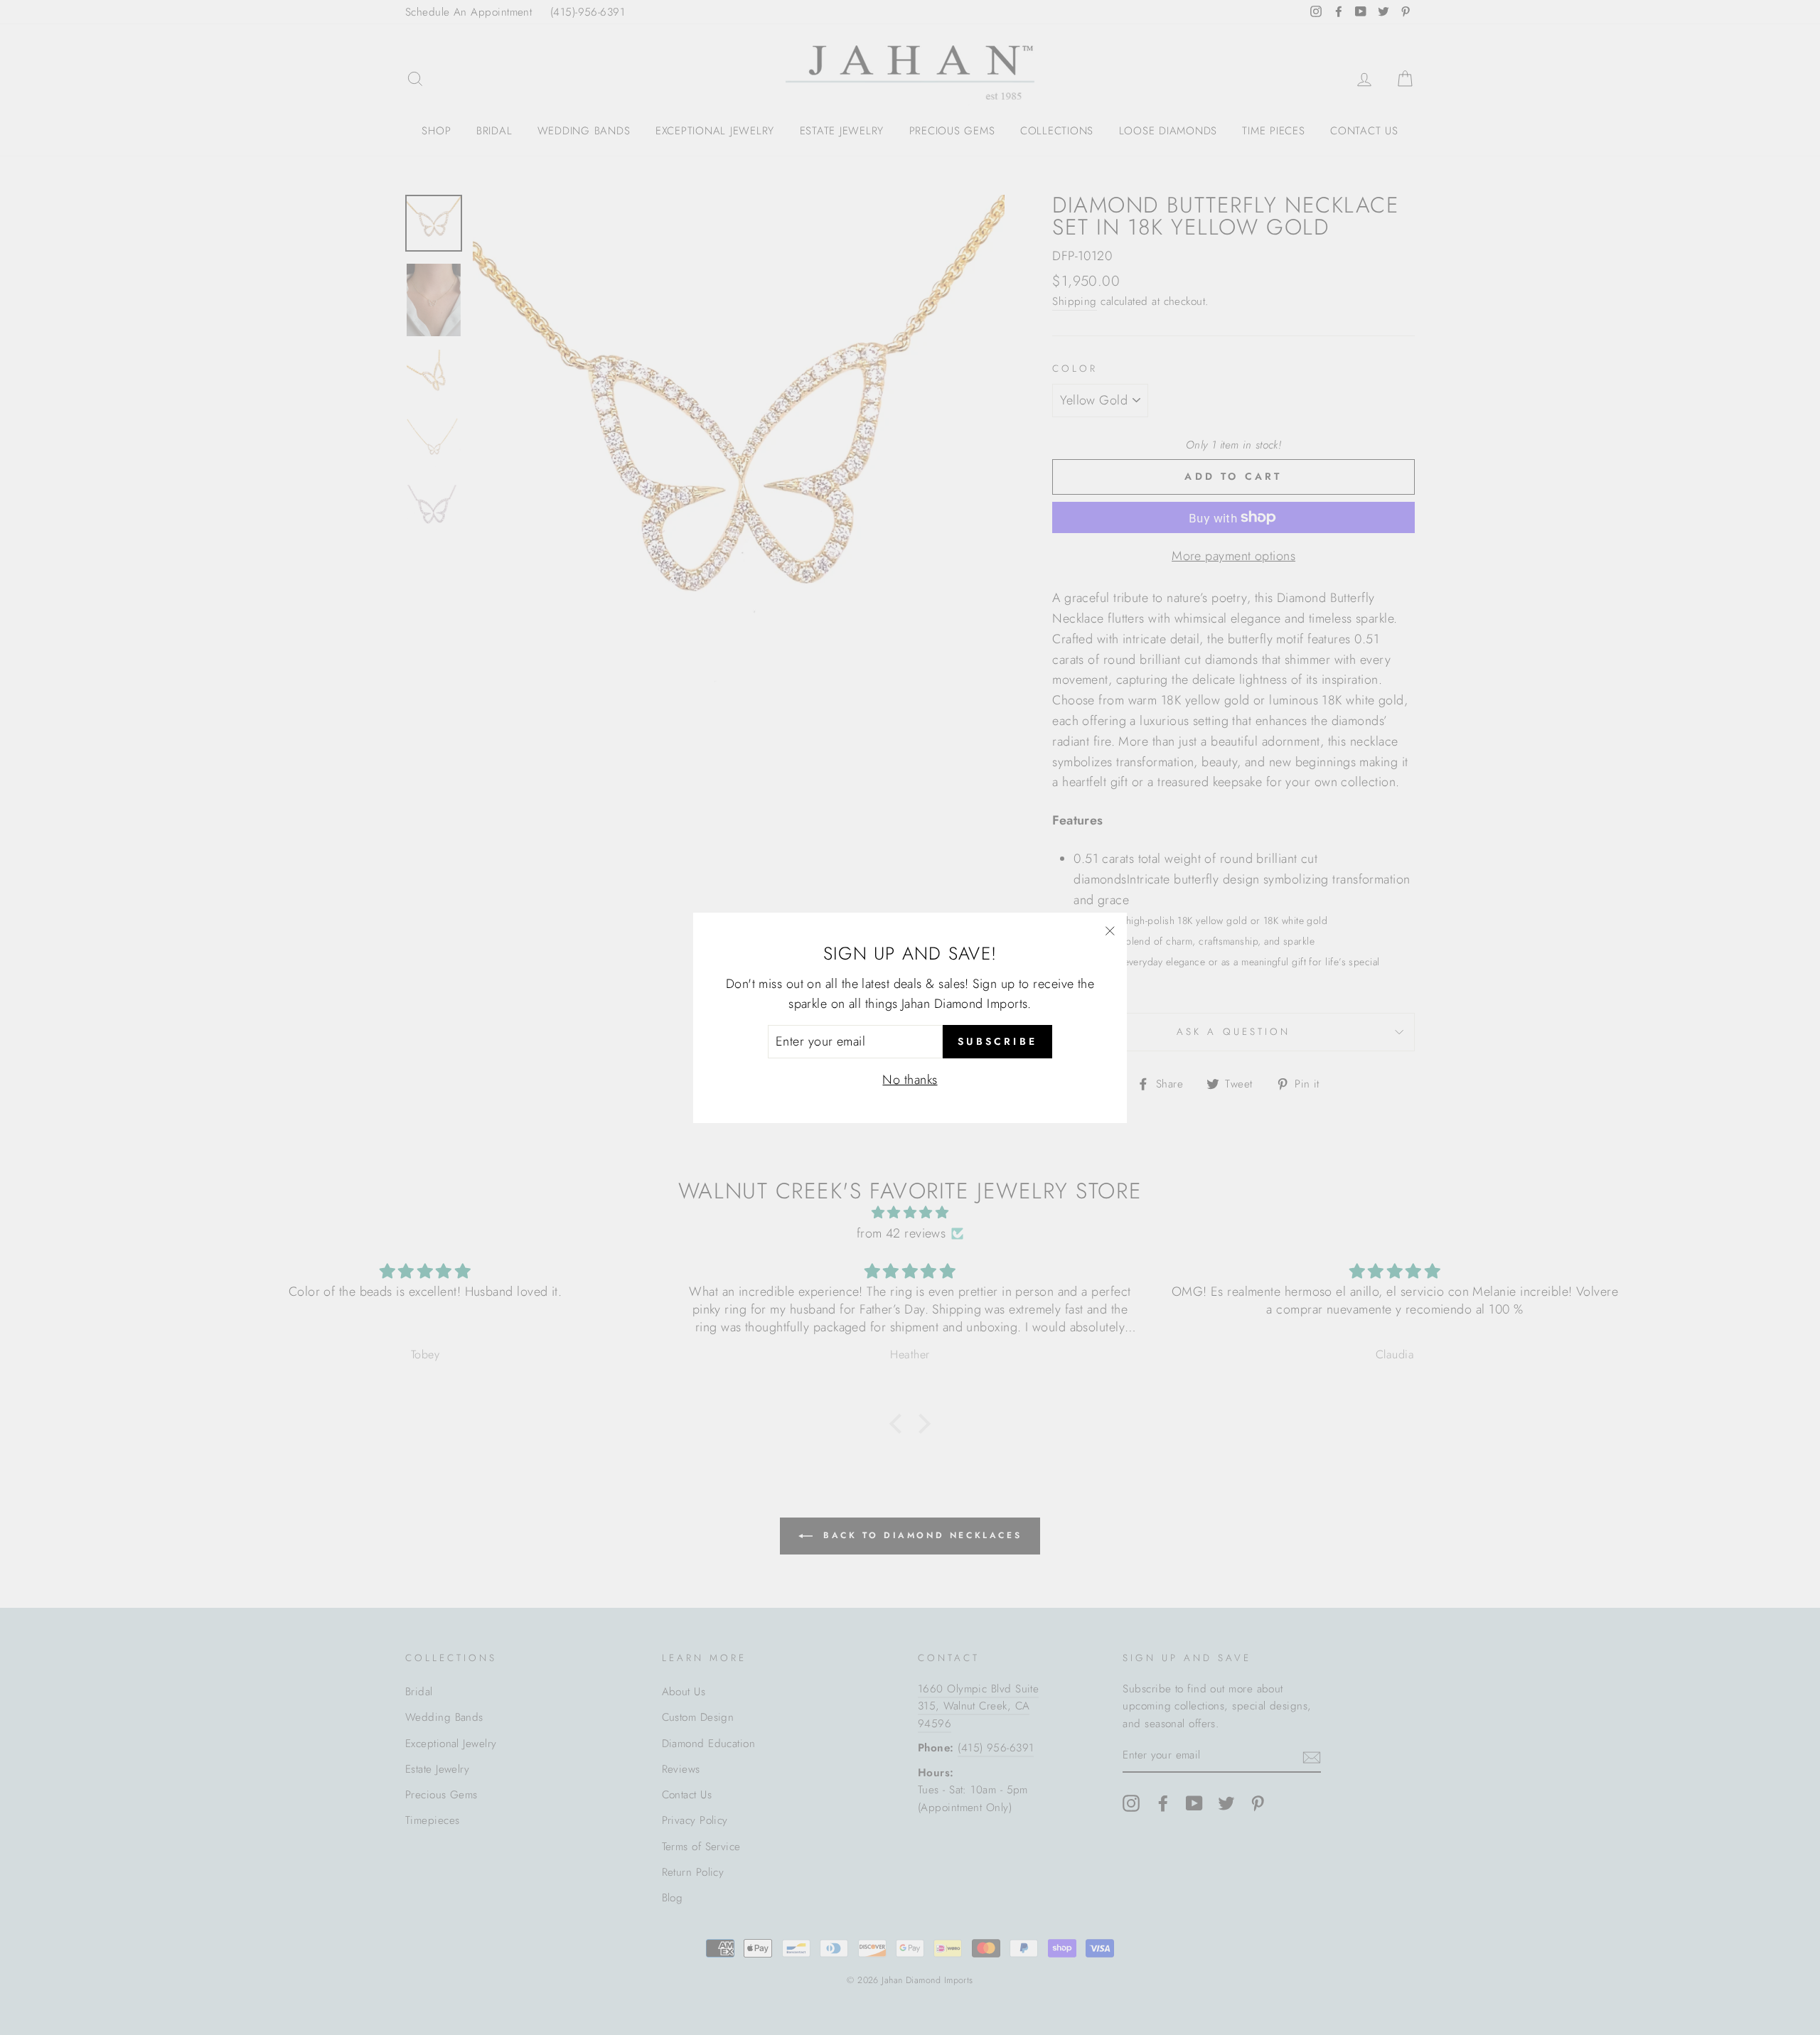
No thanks (910, 1079)
